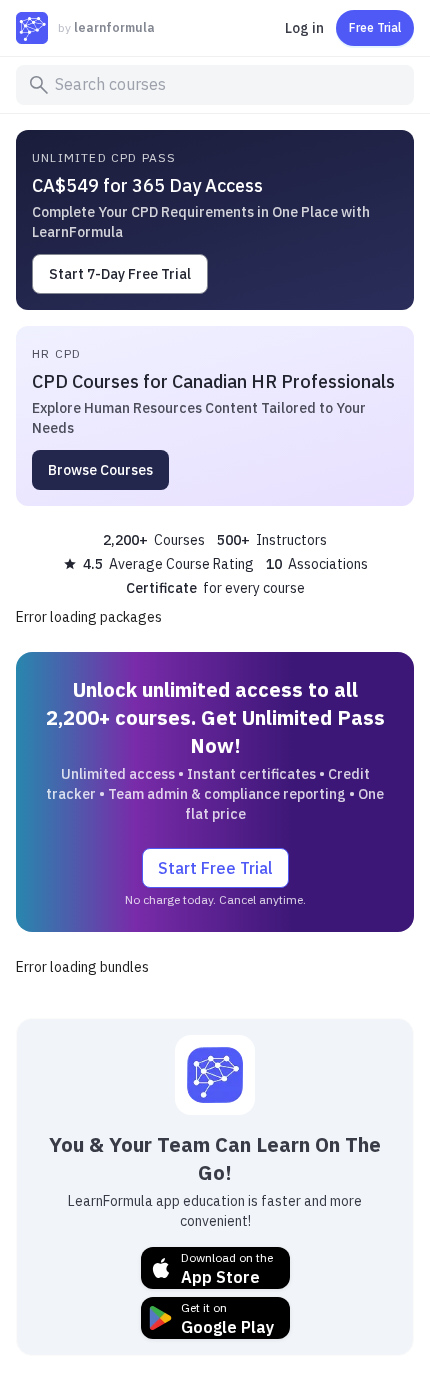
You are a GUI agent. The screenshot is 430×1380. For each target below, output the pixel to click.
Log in (304, 28)
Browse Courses (100, 470)
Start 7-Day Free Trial (120, 274)
